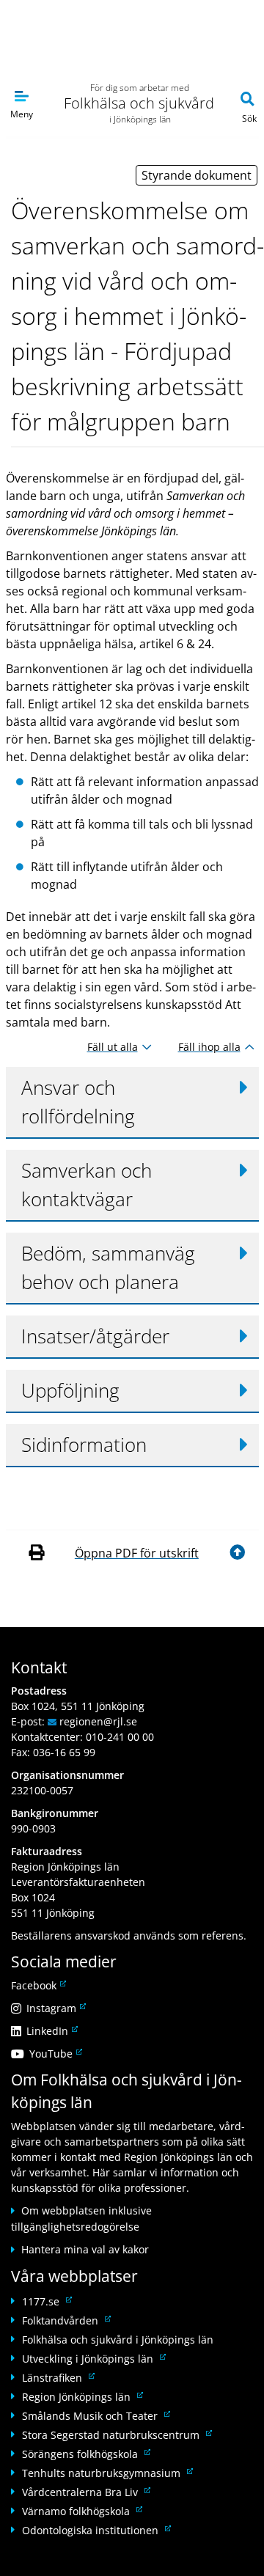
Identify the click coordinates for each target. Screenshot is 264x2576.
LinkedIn (51, 2031)
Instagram (55, 2008)
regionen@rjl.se (98, 1721)
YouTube (55, 2054)
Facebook (37, 1985)
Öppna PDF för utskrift (137, 1553)
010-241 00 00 (120, 1737)
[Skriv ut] (38, 1553)
